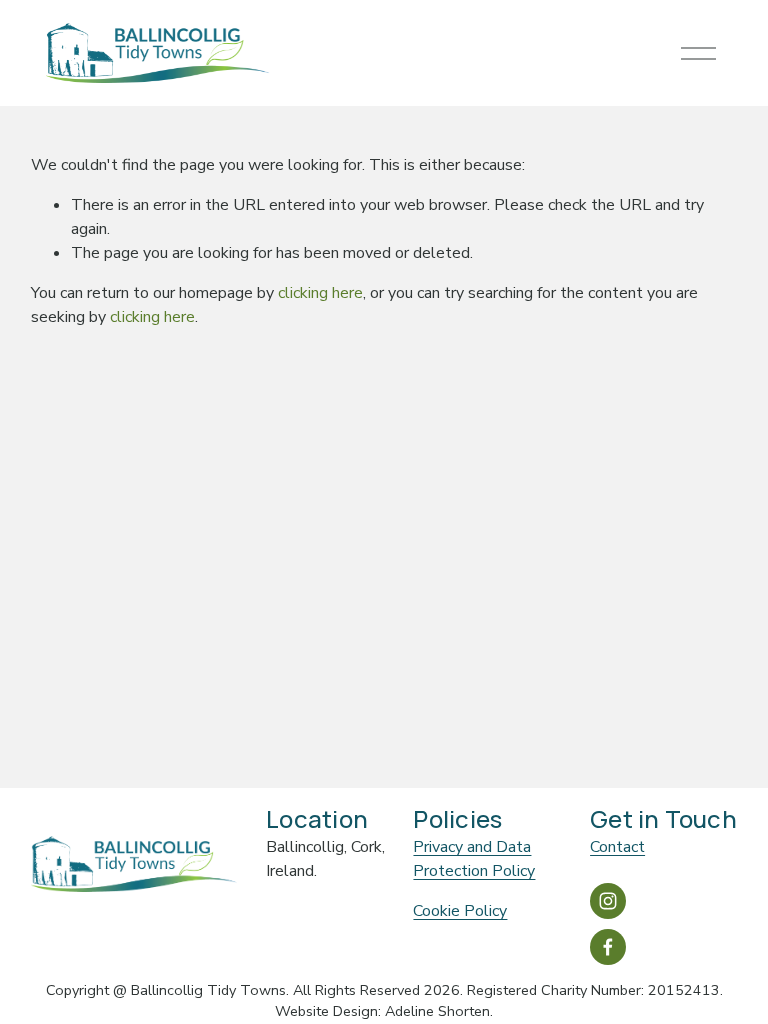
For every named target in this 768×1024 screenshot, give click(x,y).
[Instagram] (608, 901)
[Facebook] (608, 947)
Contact (617, 847)
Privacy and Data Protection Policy (474, 859)
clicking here (320, 293)
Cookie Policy (460, 911)
